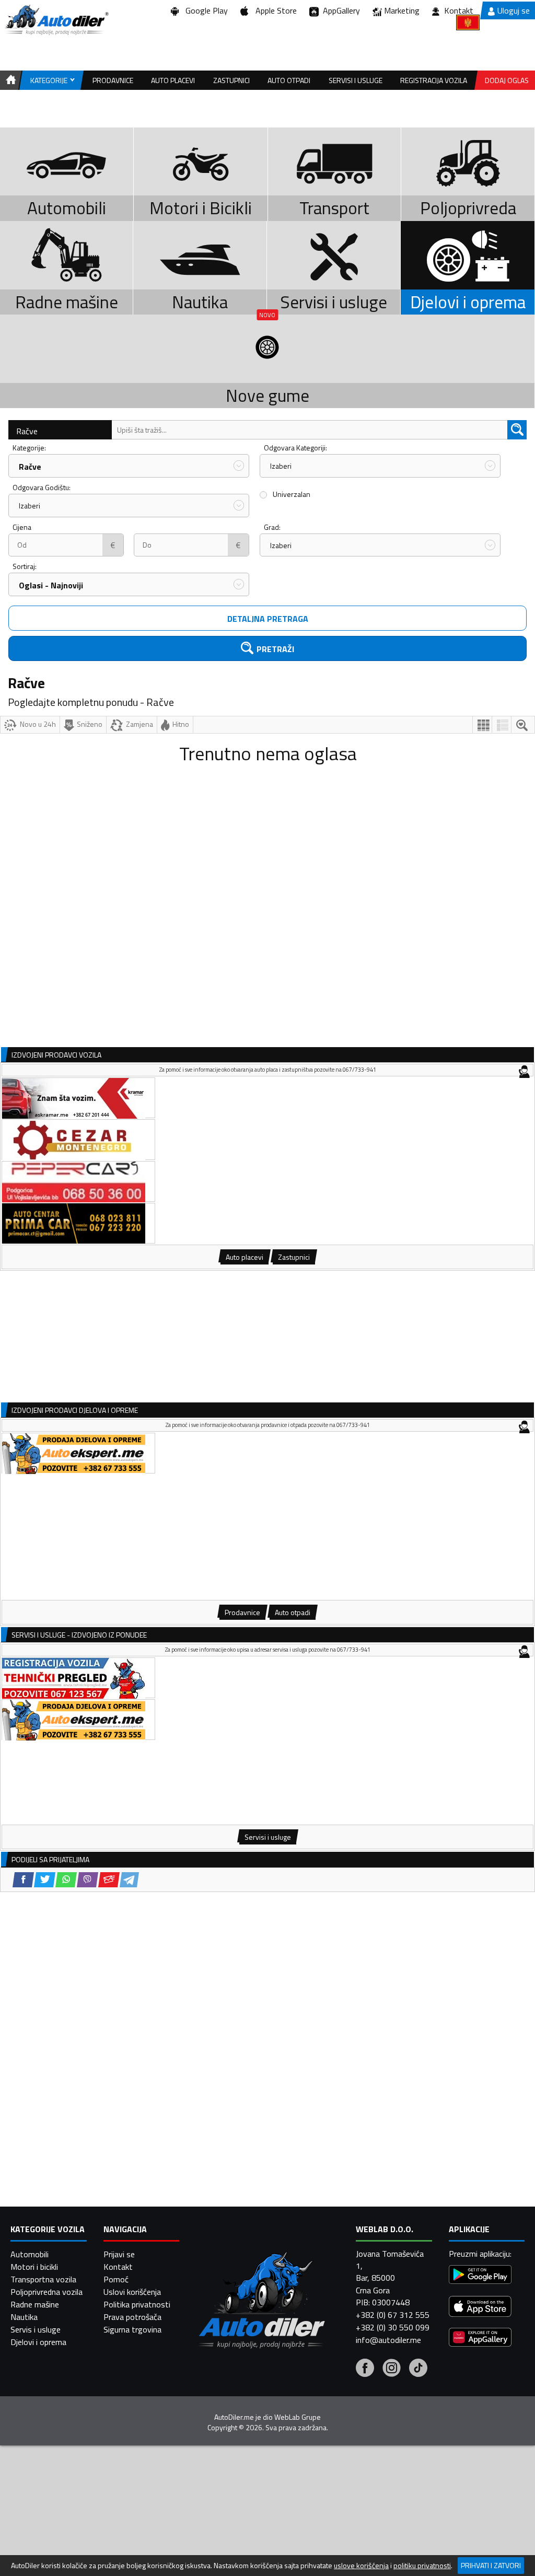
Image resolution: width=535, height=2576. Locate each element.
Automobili (30, 2254)
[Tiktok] (418, 2369)
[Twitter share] (45, 1880)
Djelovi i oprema (38, 2342)
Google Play (205, 10)
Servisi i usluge (356, 80)
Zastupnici (231, 80)
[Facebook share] (23, 1880)
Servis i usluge (36, 2329)
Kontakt (459, 10)
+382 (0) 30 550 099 (393, 2327)
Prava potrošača (132, 2317)
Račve (27, 431)
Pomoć (116, 2279)
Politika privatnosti (137, 2304)
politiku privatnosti (422, 2566)
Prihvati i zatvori (491, 2565)
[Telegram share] (129, 1880)
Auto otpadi (289, 80)
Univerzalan (292, 494)
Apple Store (274, 10)
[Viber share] (88, 1880)
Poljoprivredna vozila (46, 2292)
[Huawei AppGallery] (480, 2339)
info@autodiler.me (388, 2340)
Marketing (402, 10)
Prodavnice (113, 80)
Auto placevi (173, 80)
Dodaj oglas (507, 80)
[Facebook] (365, 2369)
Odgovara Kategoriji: (295, 448)
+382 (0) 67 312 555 (393, 2315)
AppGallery (339, 10)
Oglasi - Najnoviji (51, 585)
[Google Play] (480, 2276)
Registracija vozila (434, 80)
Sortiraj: (25, 566)
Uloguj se (514, 10)
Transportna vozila (43, 2279)
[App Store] (480, 2308)
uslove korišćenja (361, 2566)
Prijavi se (119, 2254)
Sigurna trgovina (132, 2329)
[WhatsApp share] (66, 1880)
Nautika (24, 2317)
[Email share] (109, 1880)
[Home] (9, 80)
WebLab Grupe (298, 2417)
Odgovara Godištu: (42, 487)
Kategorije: (29, 448)
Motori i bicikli (34, 2267)
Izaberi (281, 466)
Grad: (272, 527)
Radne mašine (35, 2304)
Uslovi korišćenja (132, 2292)
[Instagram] (392, 2369)
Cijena (22, 527)
